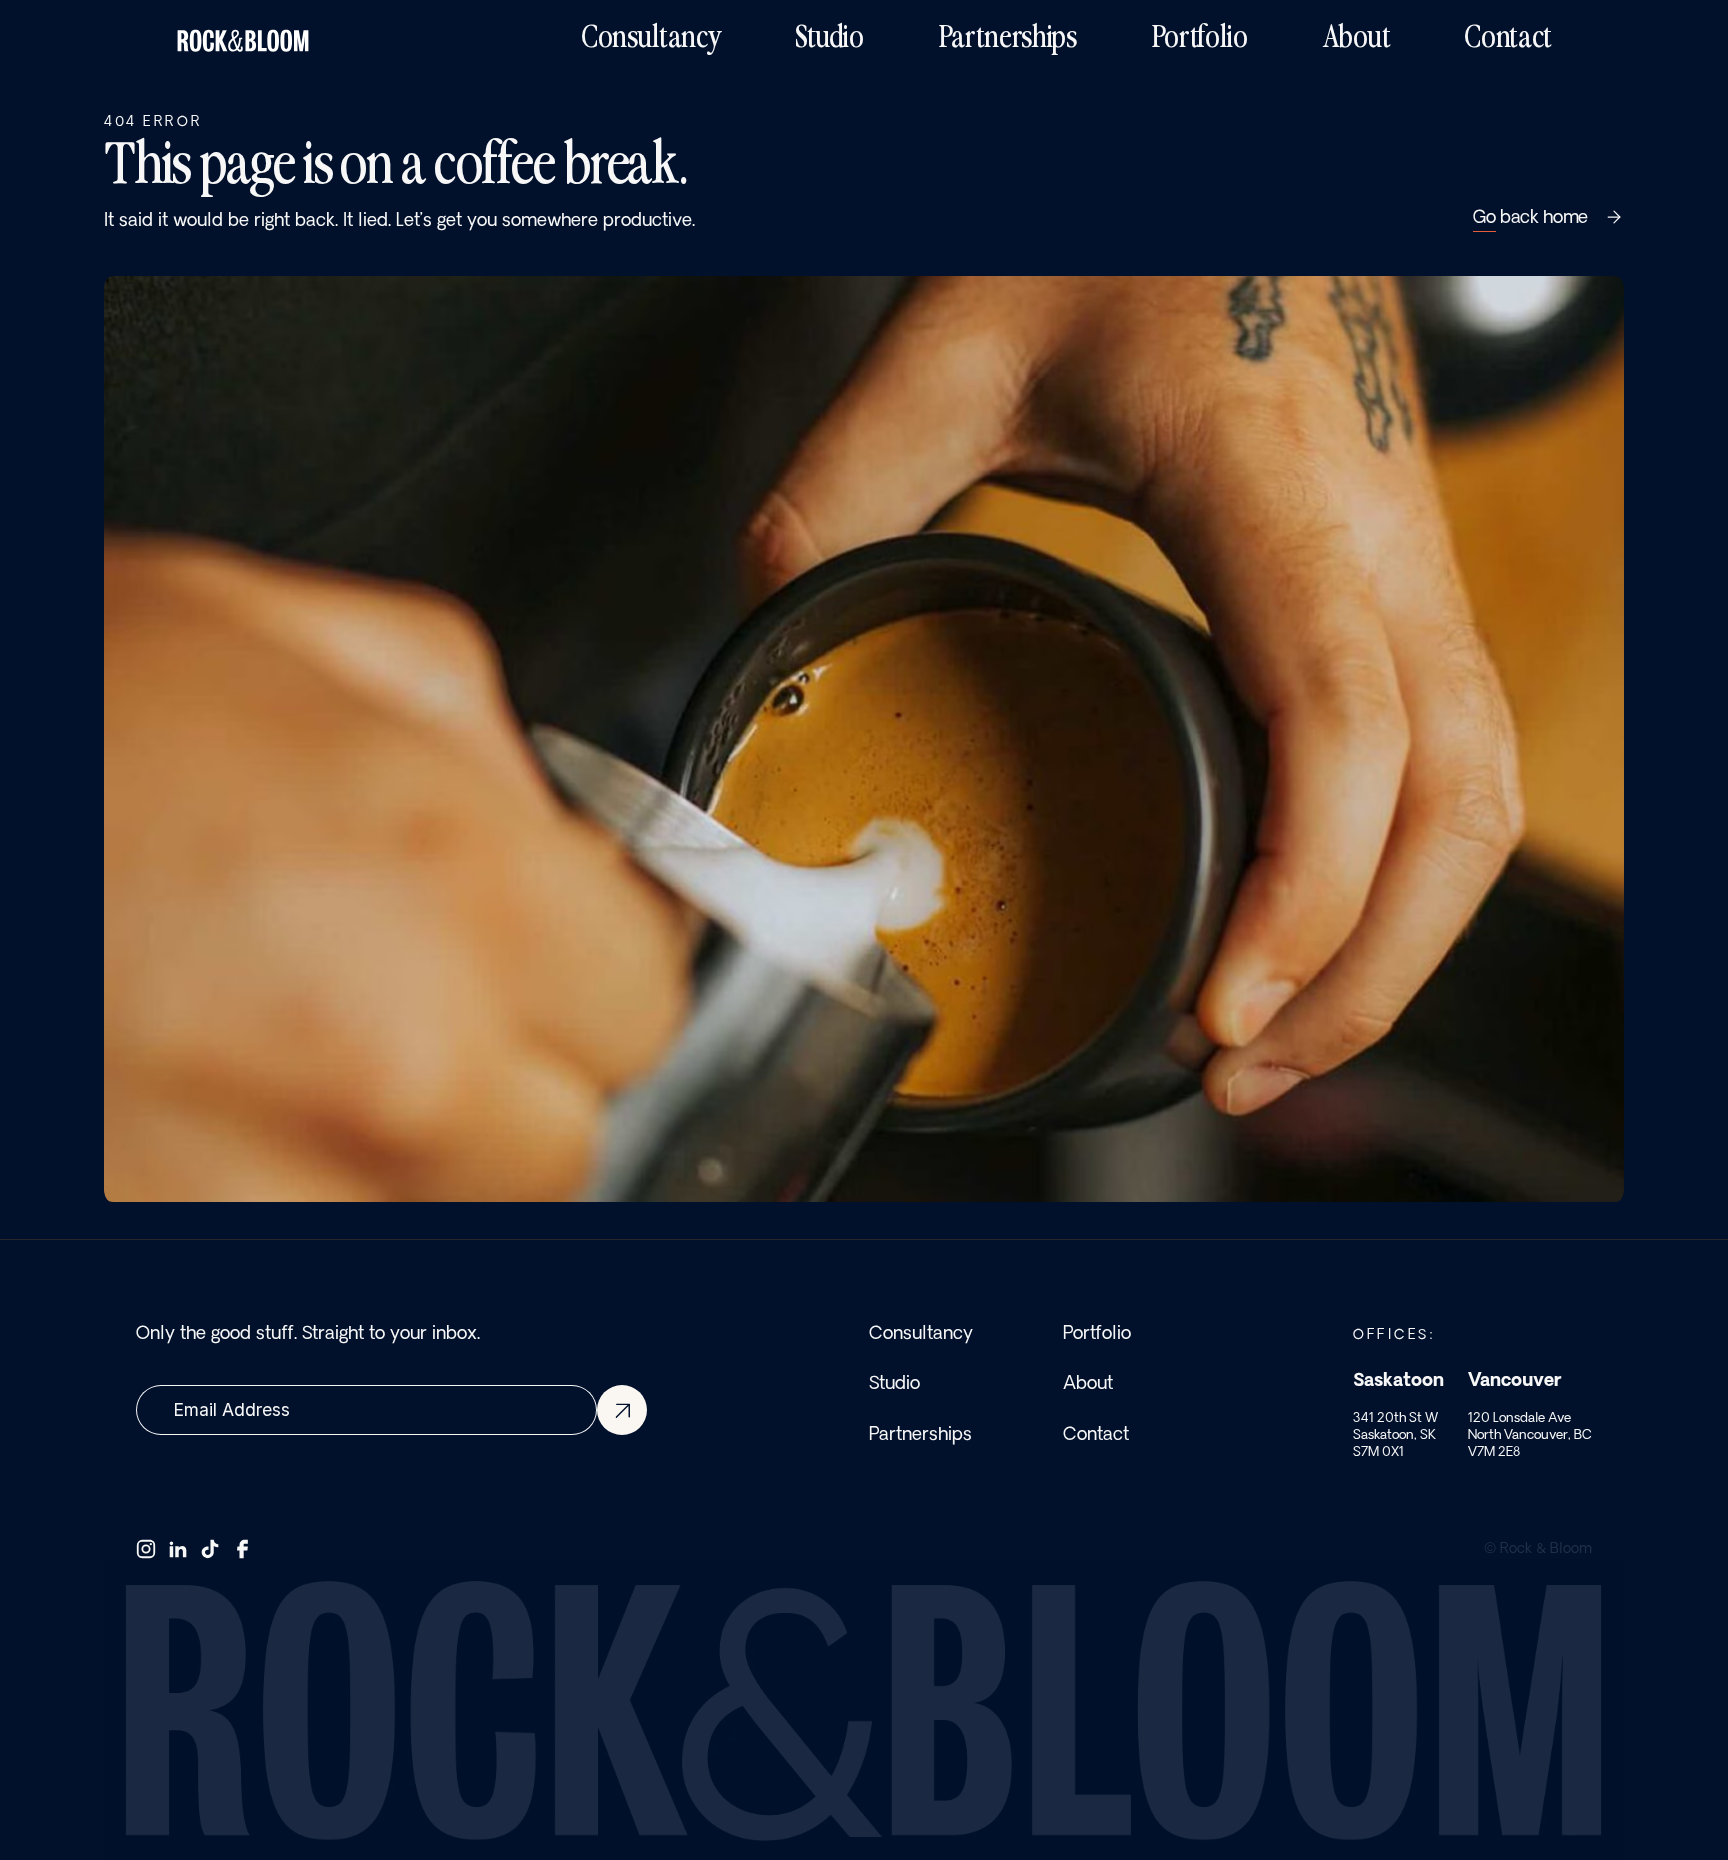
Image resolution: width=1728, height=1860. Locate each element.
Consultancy (921, 1332)
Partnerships (920, 1432)
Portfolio (1097, 1332)
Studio (894, 1382)
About (1088, 1382)
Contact (1096, 1432)
